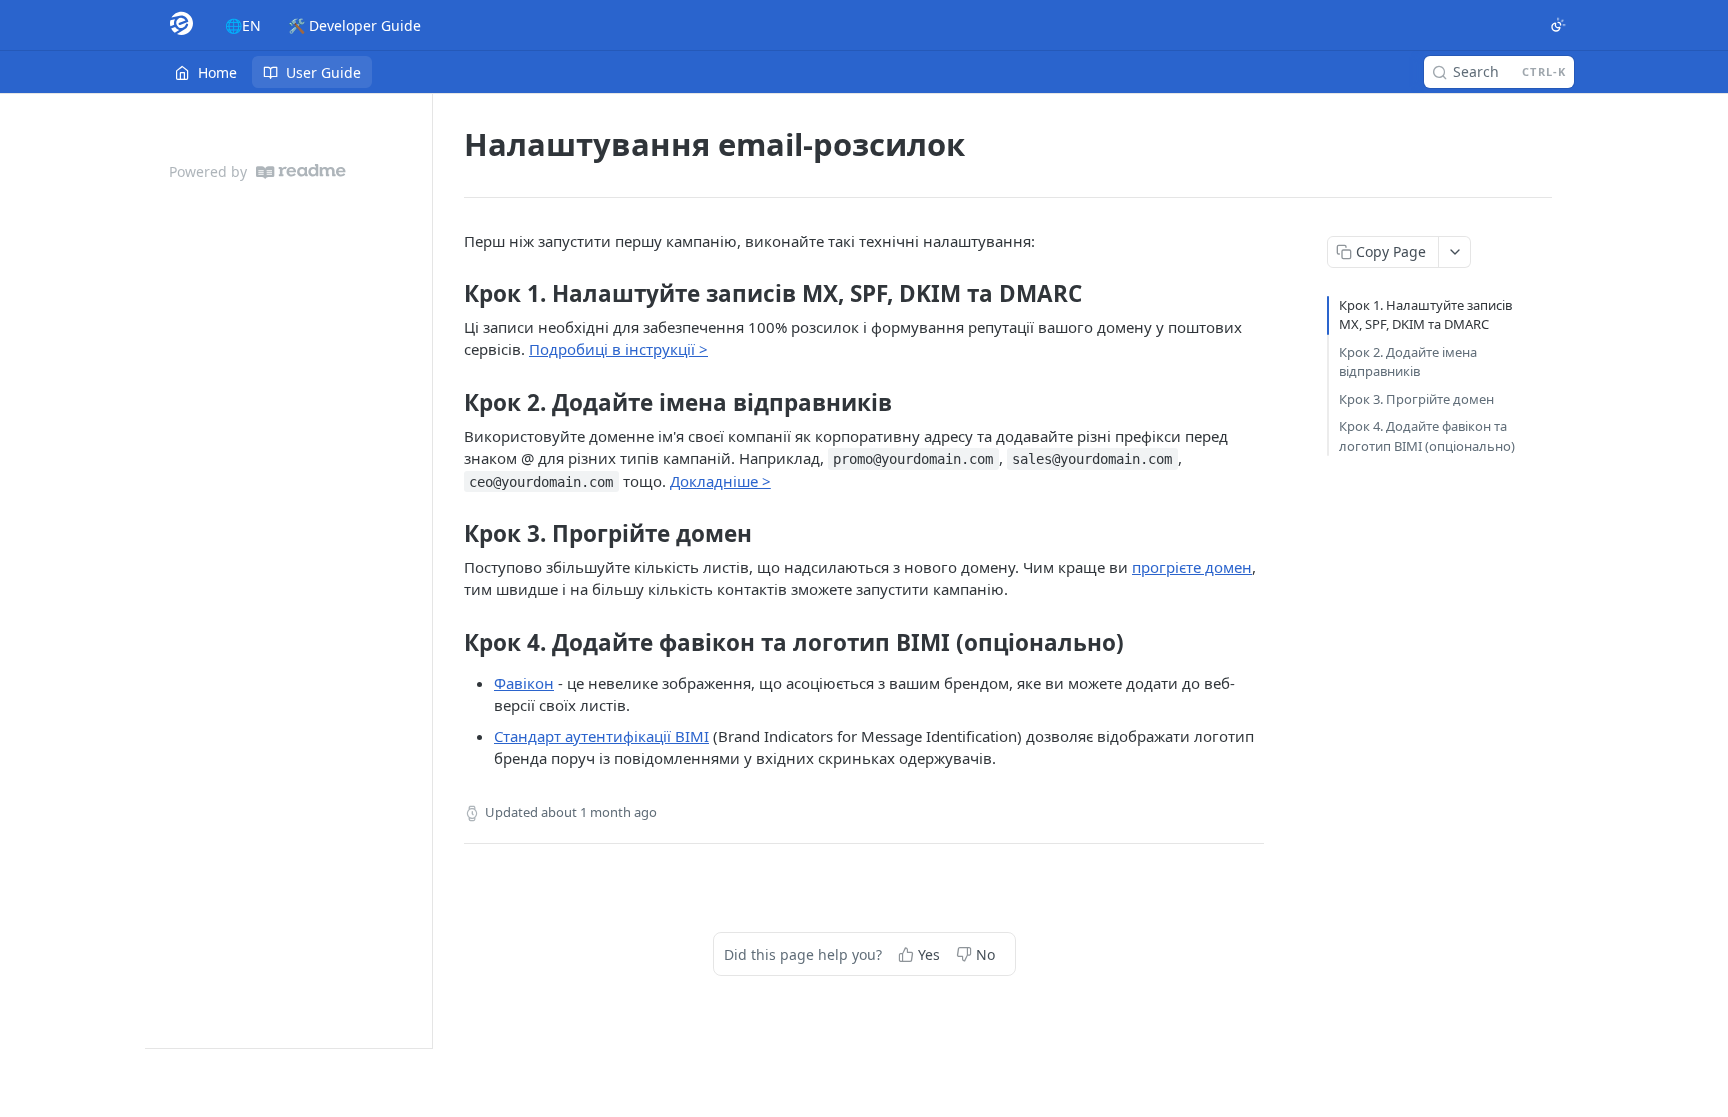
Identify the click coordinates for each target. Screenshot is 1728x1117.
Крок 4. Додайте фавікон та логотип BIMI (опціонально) (1427, 436)
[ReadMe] (301, 171)
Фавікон (524, 683)
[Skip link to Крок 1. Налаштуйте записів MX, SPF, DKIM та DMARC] (450, 294)
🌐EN (243, 25)
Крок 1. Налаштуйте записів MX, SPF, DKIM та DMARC (1425, 315)
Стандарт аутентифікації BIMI (601, 736)
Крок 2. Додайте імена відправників (1408, 362)
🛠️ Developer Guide (354, 25)
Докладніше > (720, 481)
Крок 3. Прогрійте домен (1416, 399)
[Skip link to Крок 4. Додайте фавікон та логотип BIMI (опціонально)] (450, 643)
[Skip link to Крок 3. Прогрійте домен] (450, 534)
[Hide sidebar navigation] (428, 570)
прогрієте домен (1192, 567)
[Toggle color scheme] (1558, 25)
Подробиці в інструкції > (618, 349)
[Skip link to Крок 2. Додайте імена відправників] (450, 403)
